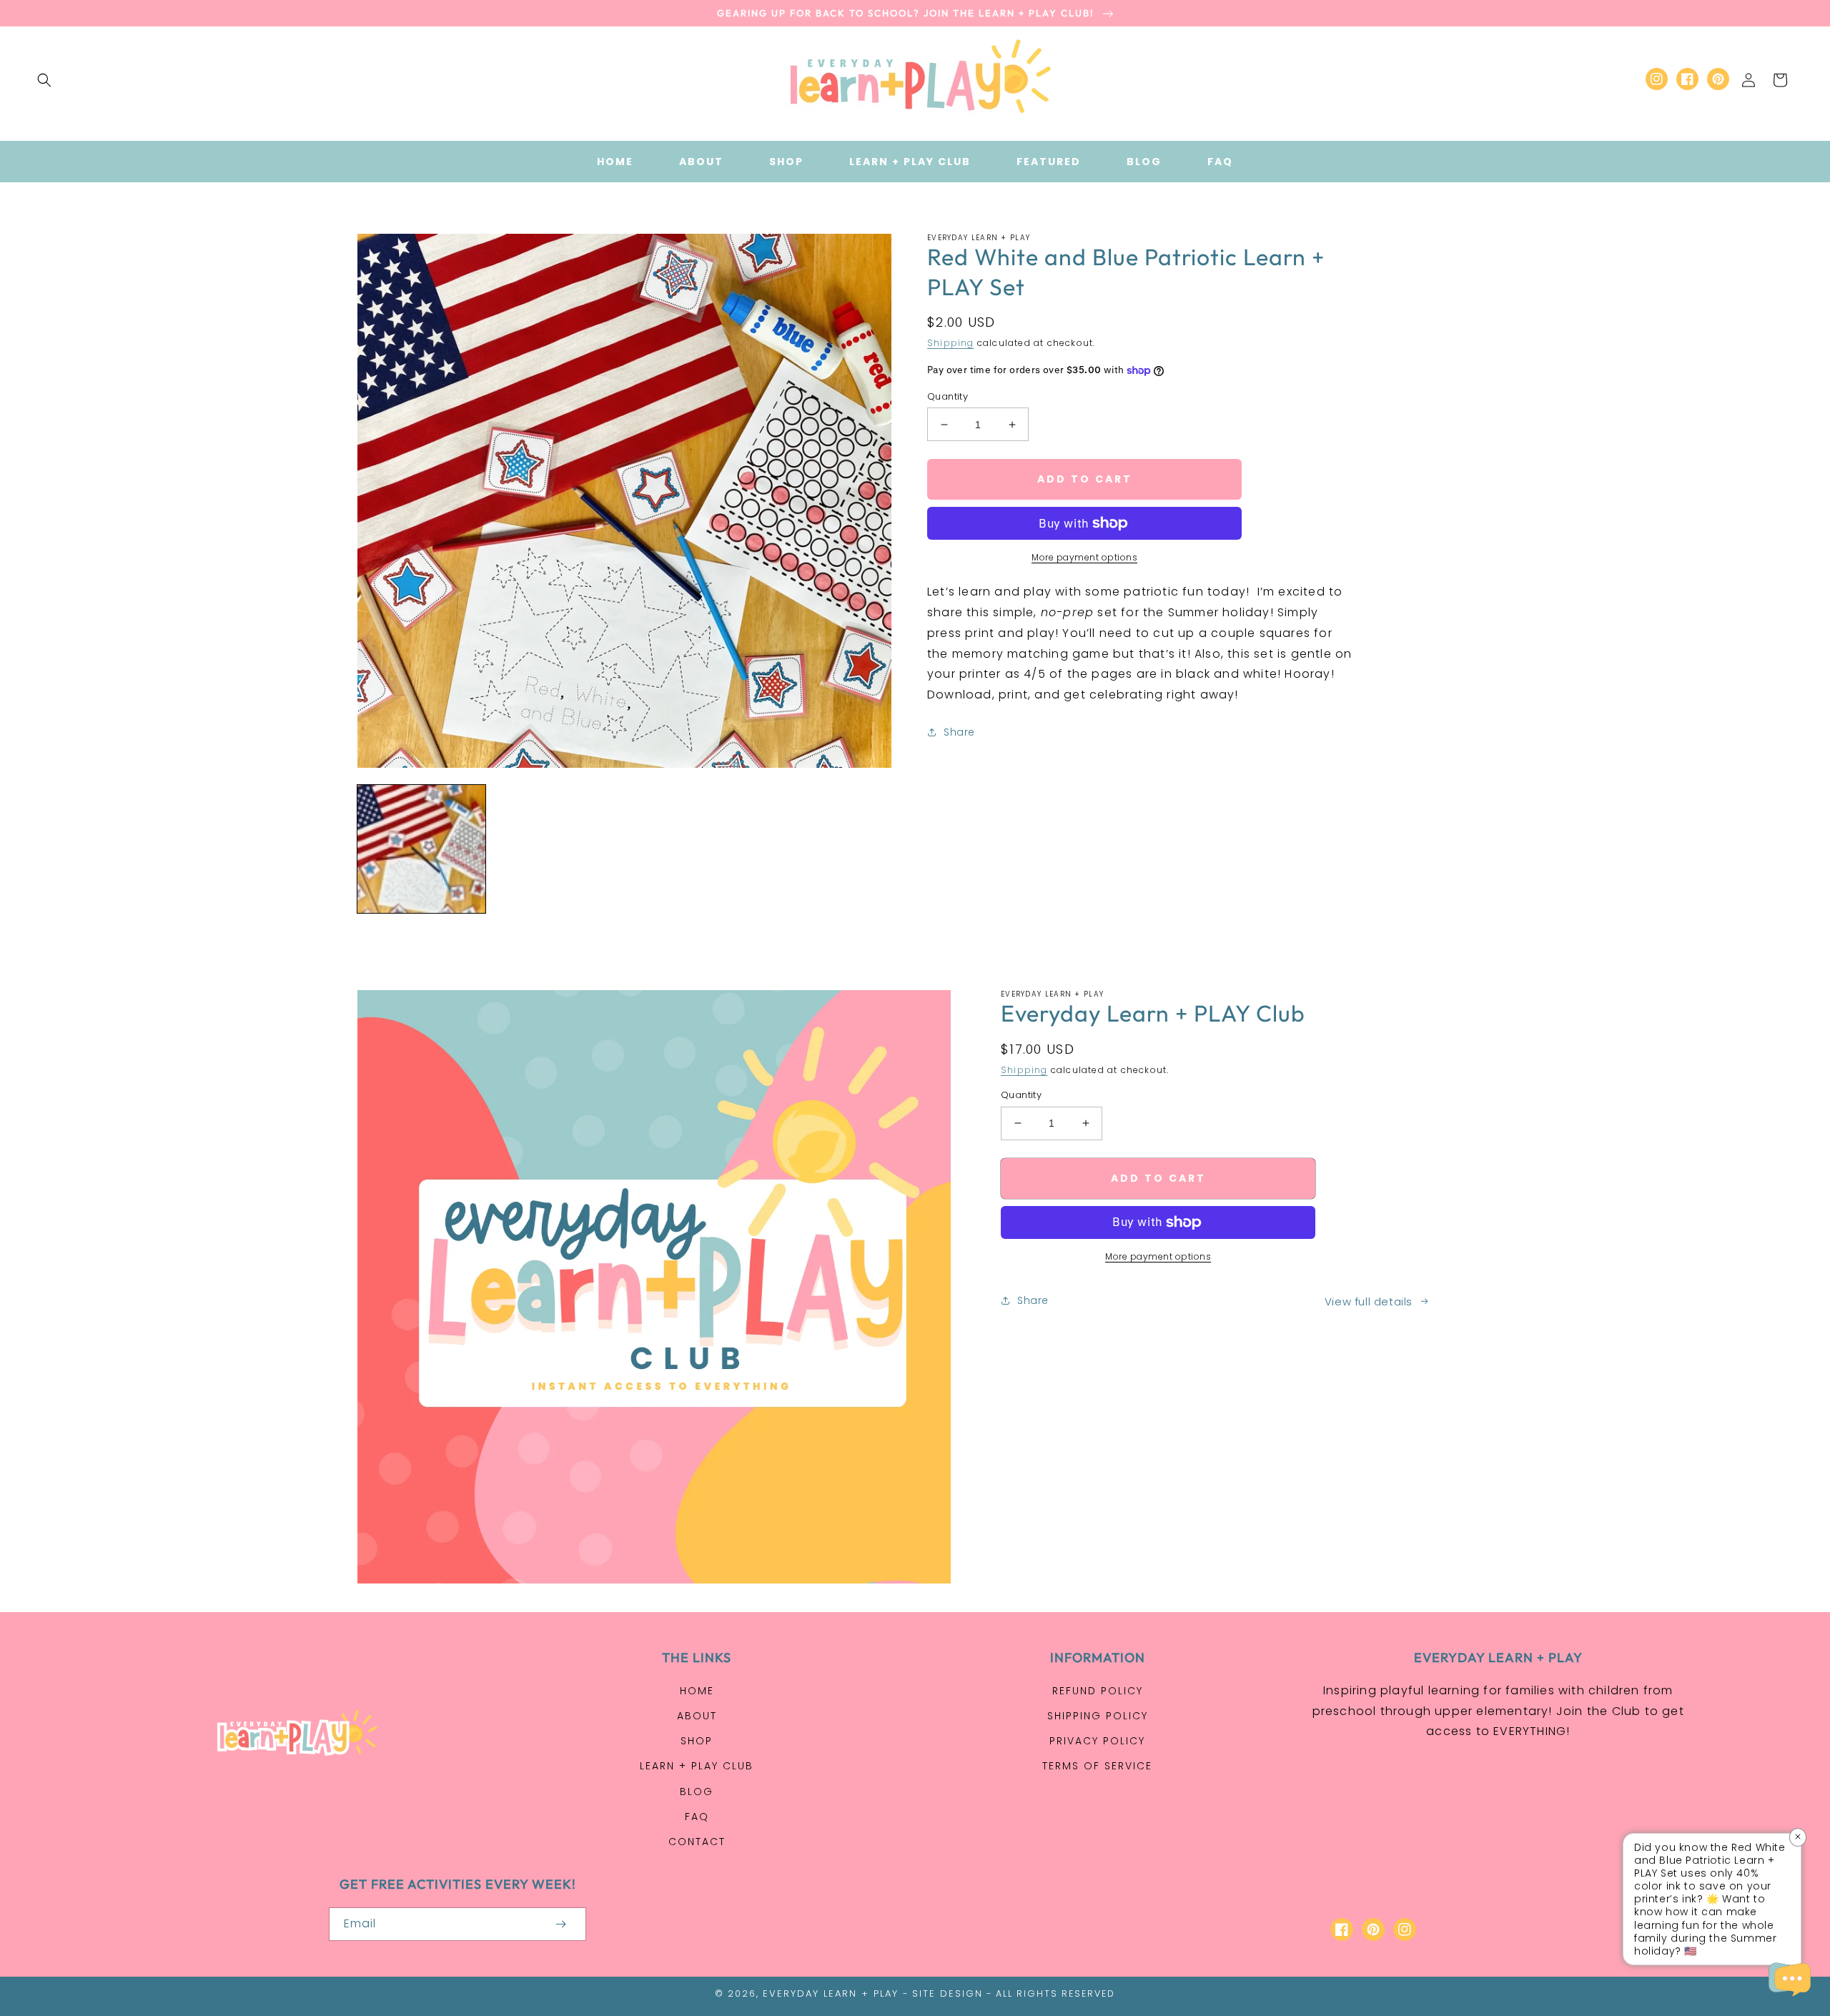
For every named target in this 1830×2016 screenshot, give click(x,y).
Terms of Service (1097, 1766)
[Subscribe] (560, 1924)
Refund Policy (1098, 1691)
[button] (44, 80)
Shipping (951, 343)
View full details (1369, 1301)
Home (697, 1691)
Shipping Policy (1098, 1716)
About (697, 1716)
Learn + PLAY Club (697, 1766)
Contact (697, 1842)
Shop (697, 1741)
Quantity (948, 396)
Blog (697, 1792)
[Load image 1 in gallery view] (421, 849)
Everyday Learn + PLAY (831, 1993)
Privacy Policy (1097, 1741)
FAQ (697, 1817)
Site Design (948, 1993)
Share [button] (959, 732)
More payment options (1084, 557)
